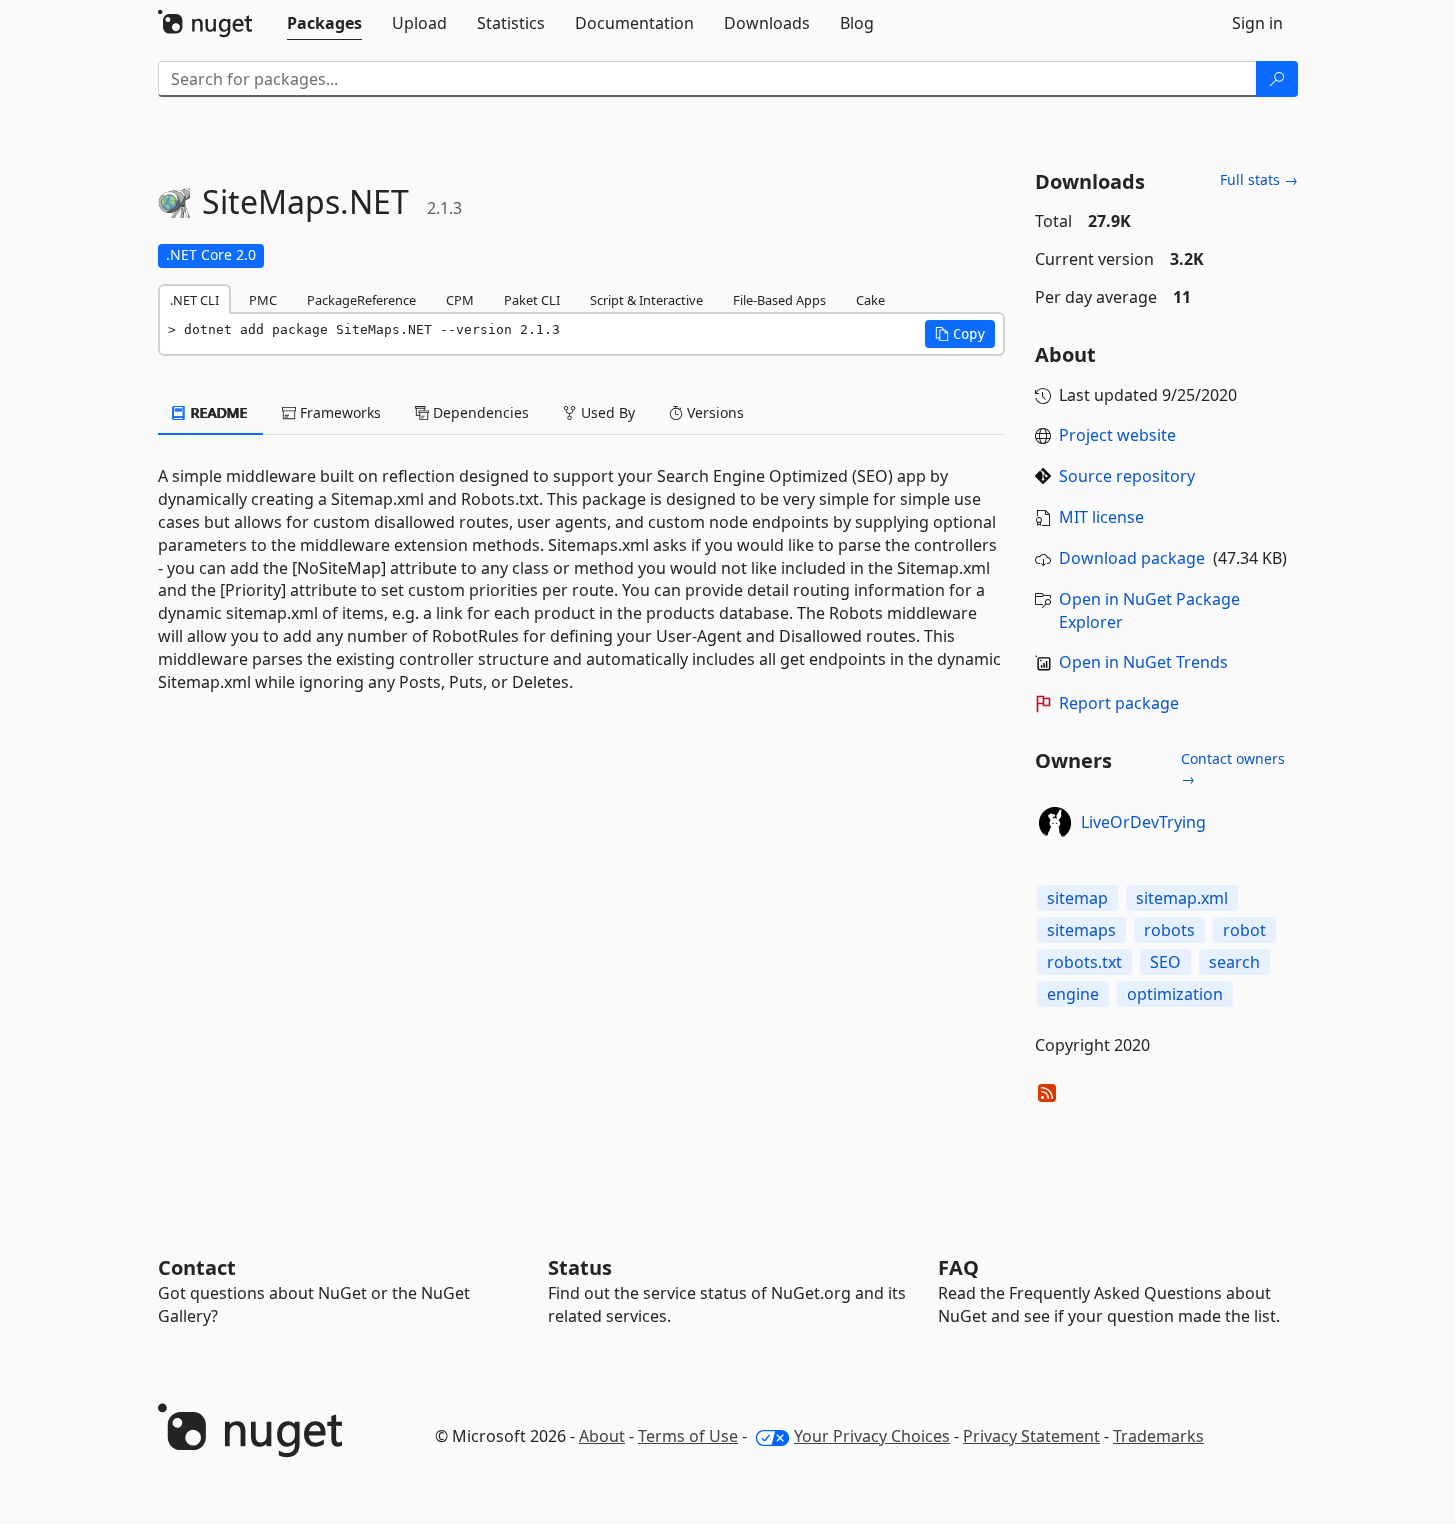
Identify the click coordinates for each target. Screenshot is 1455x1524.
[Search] (1277, 79)
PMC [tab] (263, 300)
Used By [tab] (606, 412)
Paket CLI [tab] (532, 300)
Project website (1117, 435)
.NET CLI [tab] (194, 300)
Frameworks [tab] (338, 412)
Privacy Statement (1031, 1436)
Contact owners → (1233, 768)
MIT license (1101, 517)
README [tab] (217, 412)
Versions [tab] (713, 412)
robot (1244, 930)
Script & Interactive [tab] (646, 300)
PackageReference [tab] (361, 300)
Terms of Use (688, 1436)
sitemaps (1081, 930)
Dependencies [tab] (479, 412)
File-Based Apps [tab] (779, 300)
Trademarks (1158, 1436)
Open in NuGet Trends (1143, 662)
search (1234, 962)
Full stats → (1259, 179)
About (602, 1436)
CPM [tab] (460, 300)
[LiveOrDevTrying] (1055, 823)
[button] (960, 334)
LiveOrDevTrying (1143, 822)
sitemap (1077, 898)
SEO (1165, 962)
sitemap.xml (1182, 898)
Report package (1119, 703)
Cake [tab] (870, 300)
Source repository (1127, 476)
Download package (1132, 558)
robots (1169, 930)
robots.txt (1084, 962)
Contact (197, 1267)
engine (1073, 994)
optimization (1175, 994)
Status (580, 1267)
